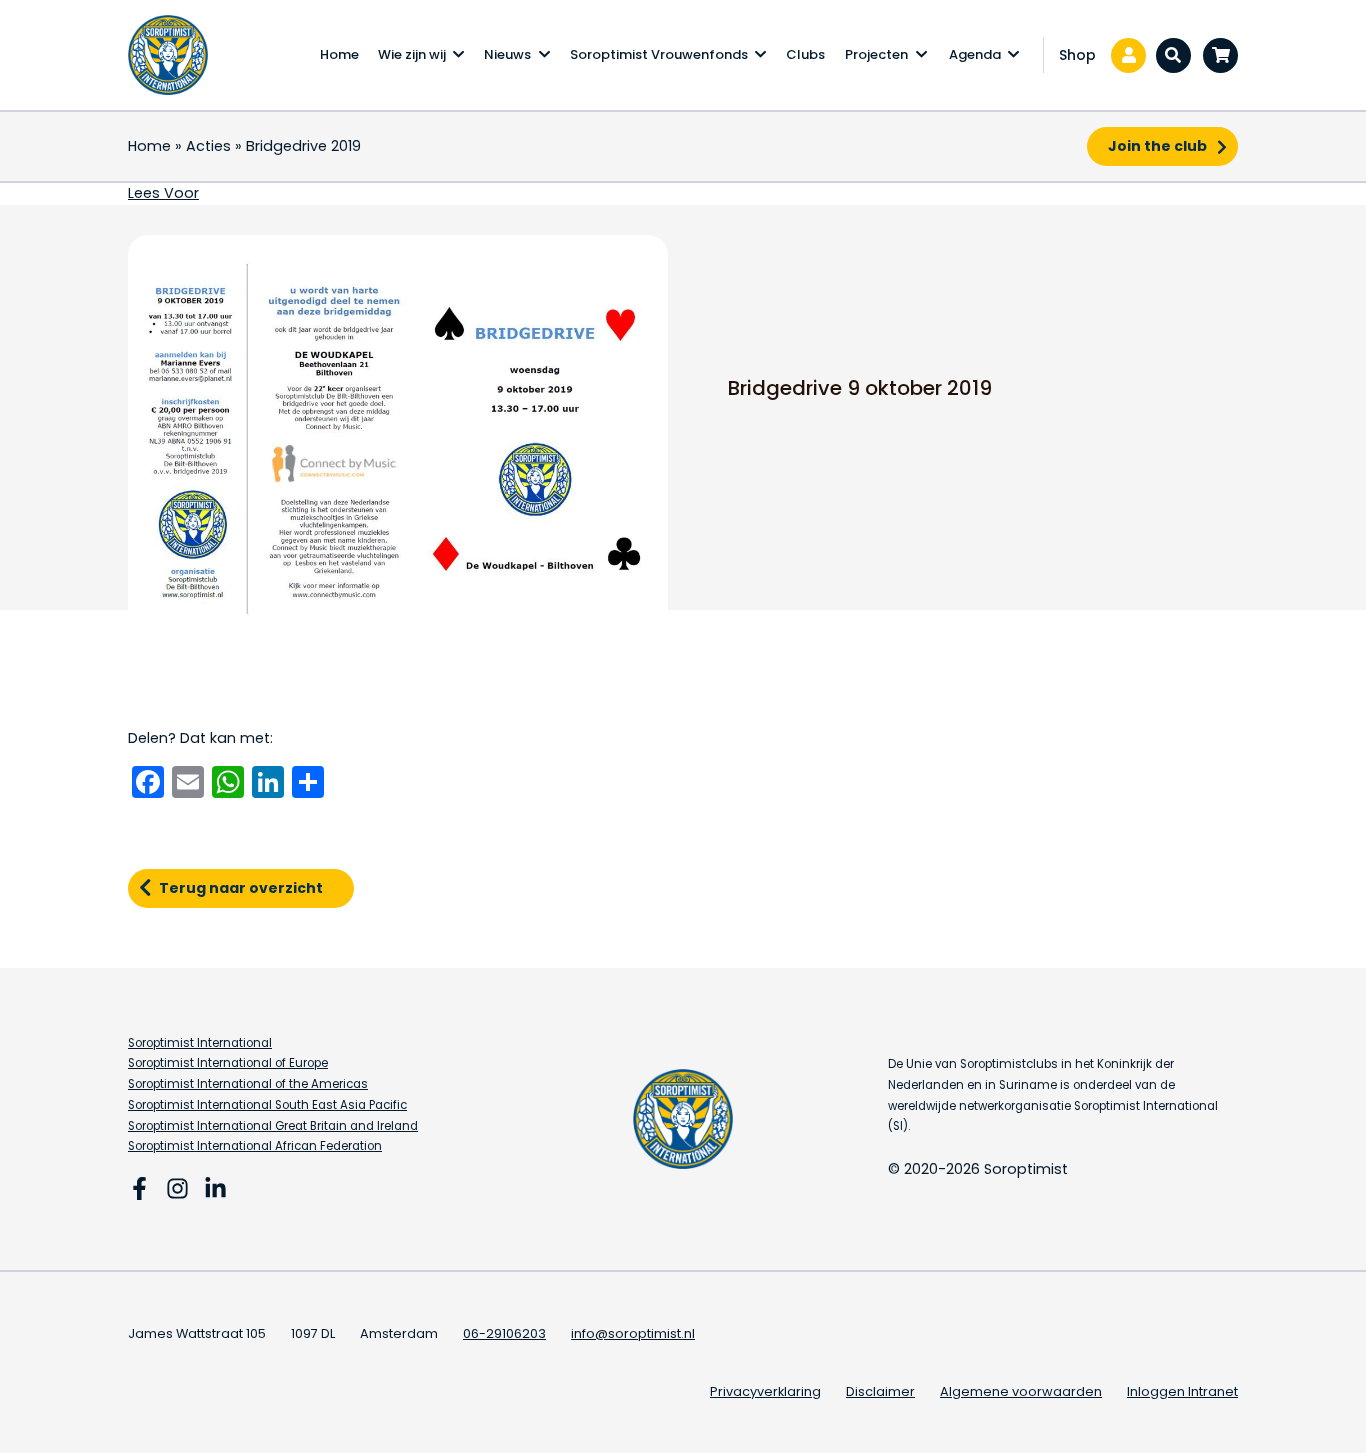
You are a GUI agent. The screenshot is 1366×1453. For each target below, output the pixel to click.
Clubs (805, 54)
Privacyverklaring (765, 1391)
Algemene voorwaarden (1021, 1391)
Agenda (975, 54)
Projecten (876, 54)
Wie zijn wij (412, 54)
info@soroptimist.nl (633, 1333)
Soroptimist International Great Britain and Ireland (273, 1126)
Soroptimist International (200, 1043)
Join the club (1157, 146)
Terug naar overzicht (241, 888)
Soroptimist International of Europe (228, 1063)
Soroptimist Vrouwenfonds (659, 54)
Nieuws (507, 54)
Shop (1077, 55)
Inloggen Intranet (1182, 1391)
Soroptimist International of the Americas (248, 1084)
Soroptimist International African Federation (255, 1146)
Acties (208, 146)
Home (339, 54)
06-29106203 (504, 1333)
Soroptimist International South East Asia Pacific (267, 1105)
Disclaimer (880, 1391)
